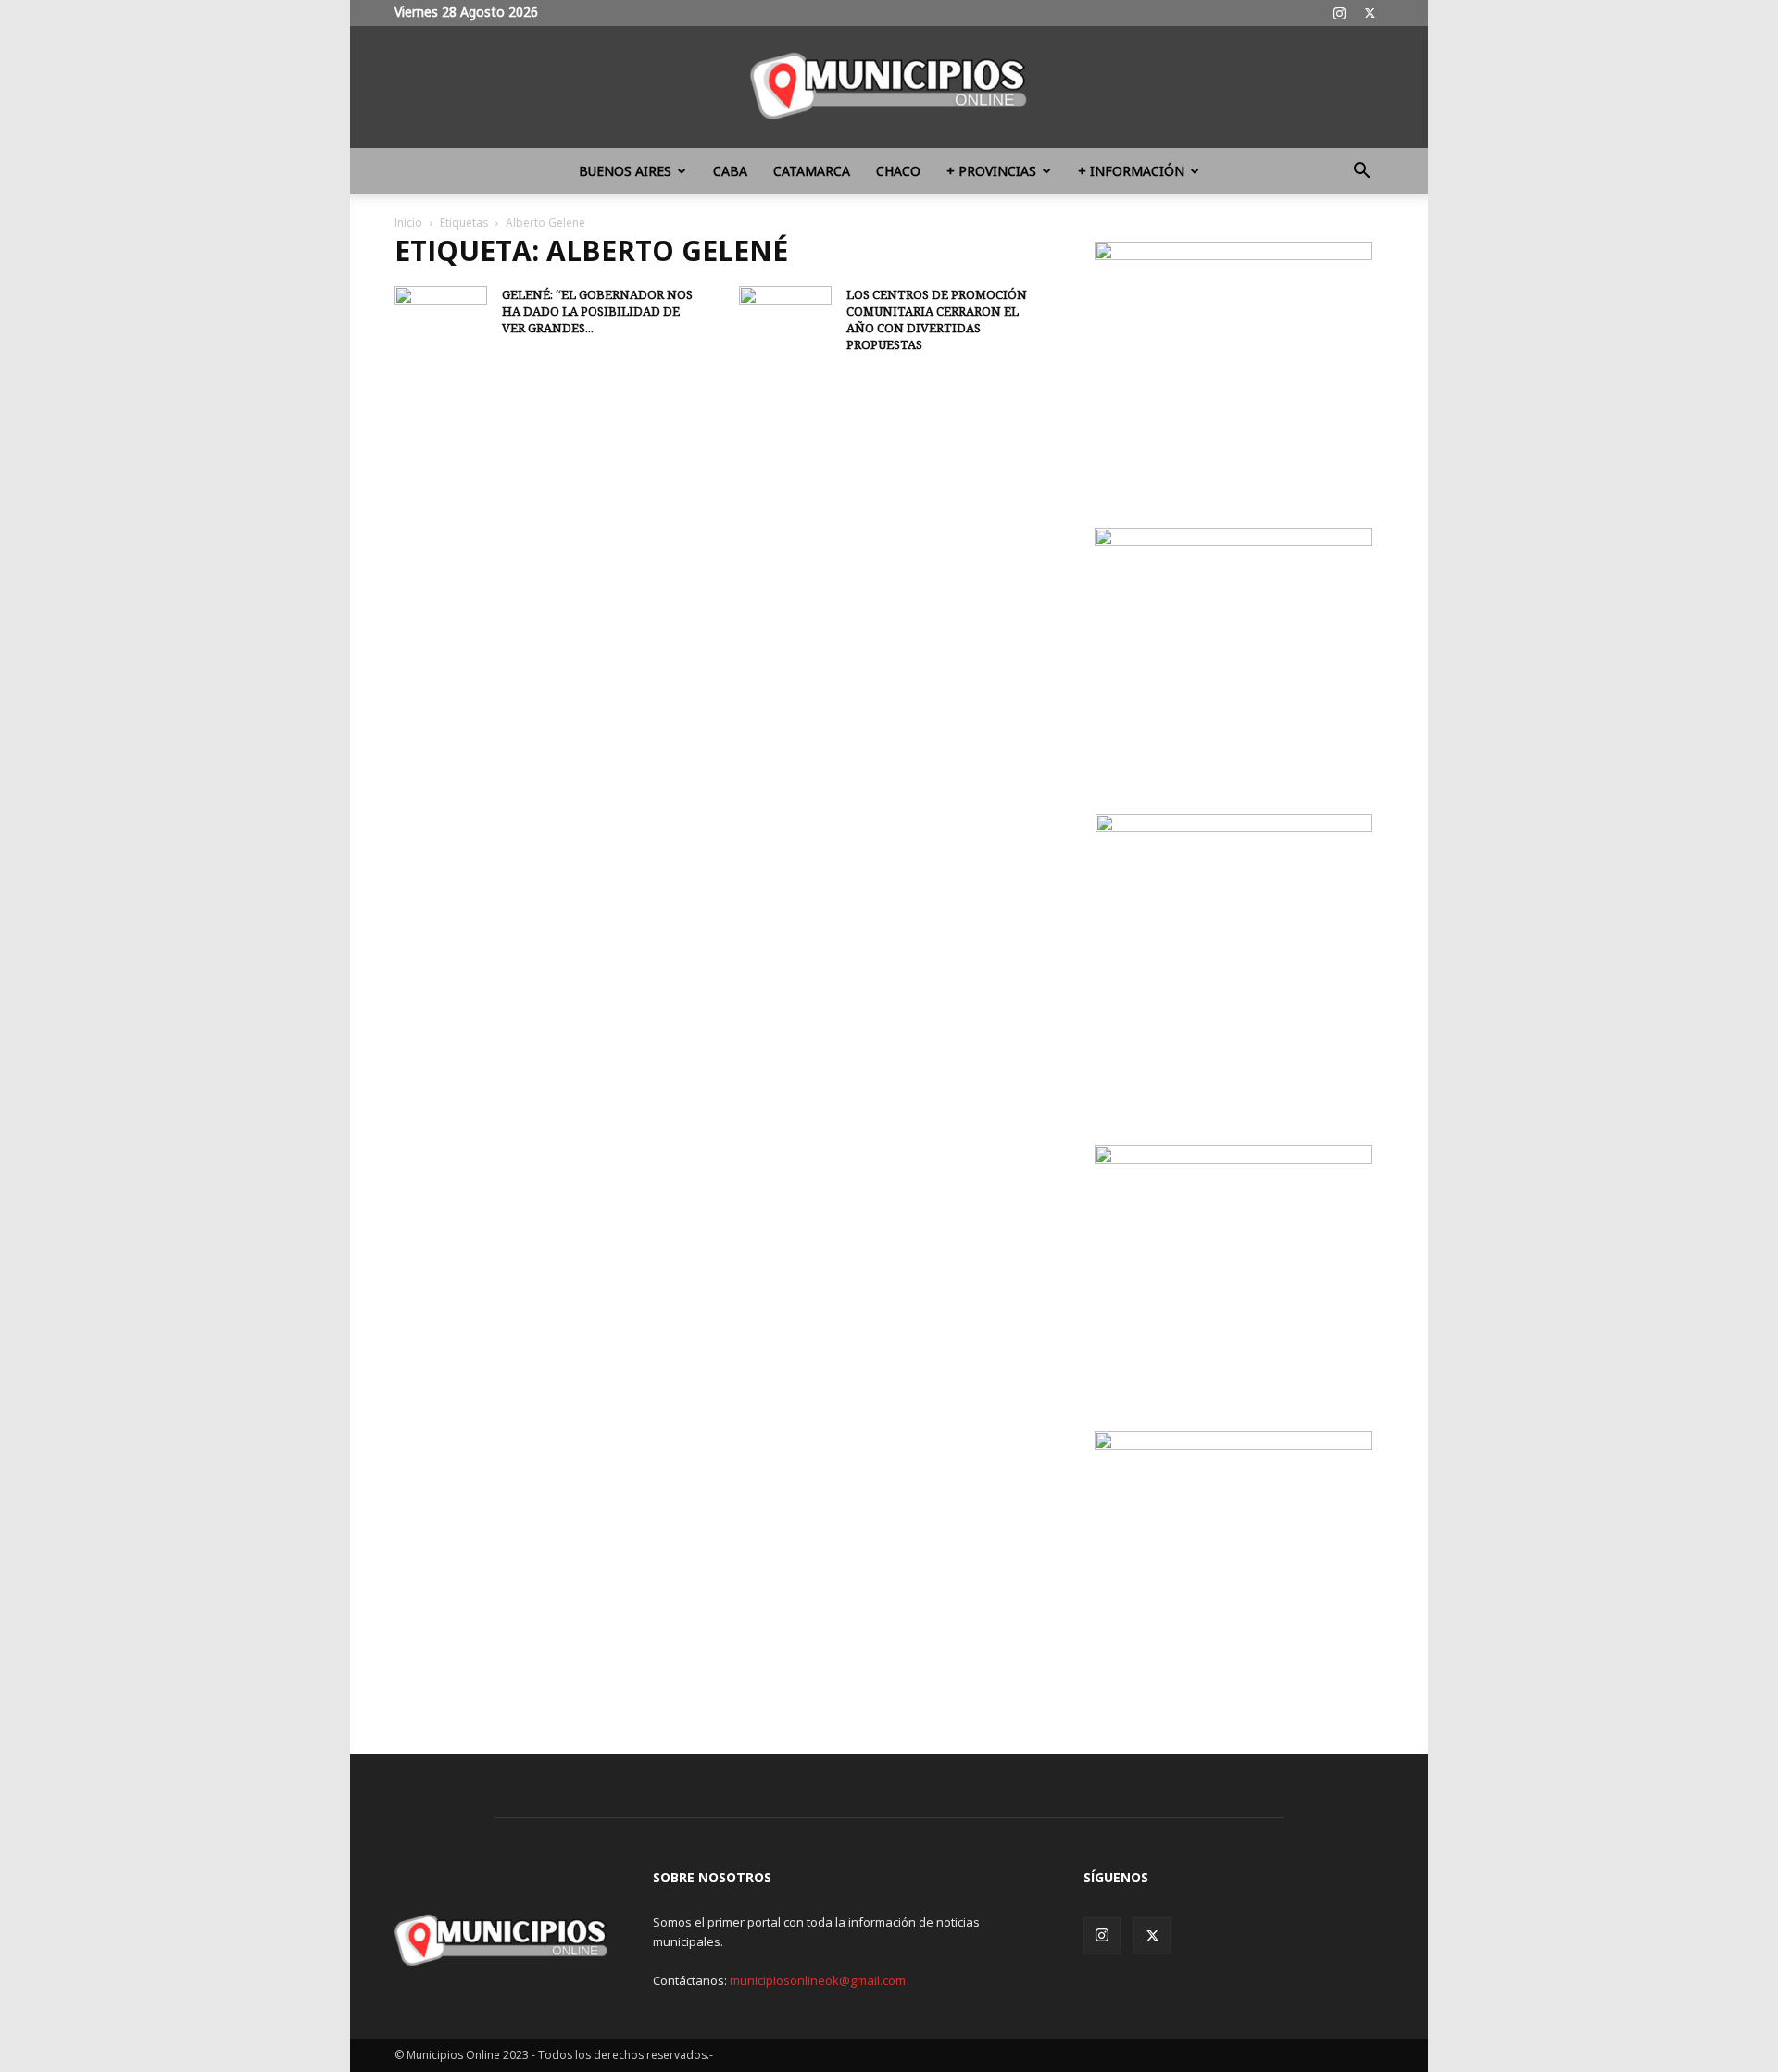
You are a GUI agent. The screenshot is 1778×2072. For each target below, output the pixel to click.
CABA (730, 171)
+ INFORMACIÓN (1131, 171)
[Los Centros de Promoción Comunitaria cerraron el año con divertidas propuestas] (785, 318)
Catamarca (812, 171)
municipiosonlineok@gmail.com (818, 1980)
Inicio (408, 223)
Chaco (898, 171)
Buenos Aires (625, 171)
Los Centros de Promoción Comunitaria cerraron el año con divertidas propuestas (937, 319)
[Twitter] (1370, 13)
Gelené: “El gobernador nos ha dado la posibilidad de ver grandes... (597, 311)
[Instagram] (1339, 13)
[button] (1361, 173)
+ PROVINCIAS (991, 171)
